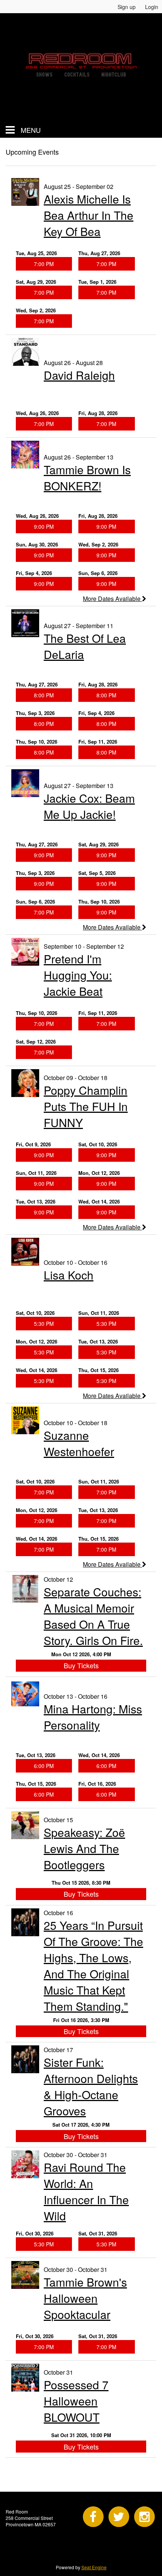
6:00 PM (44, 1766)
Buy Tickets (81, 1665)
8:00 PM (44, 695)
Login (152, 7)
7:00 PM (44, 264)
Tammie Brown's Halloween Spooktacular (85, 2298)
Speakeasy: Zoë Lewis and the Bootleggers (84, 1848)
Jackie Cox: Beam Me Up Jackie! (89, 806)
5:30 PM (44, 1324)
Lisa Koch (69, 1275)
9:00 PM (44, 526)
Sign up (127, 7)
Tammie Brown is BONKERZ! (87, 478)
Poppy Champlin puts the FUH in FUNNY (86, 1106)
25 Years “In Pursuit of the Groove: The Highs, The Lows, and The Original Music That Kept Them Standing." (93, 1966)
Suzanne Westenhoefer (79, 1443)
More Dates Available (112, 599)
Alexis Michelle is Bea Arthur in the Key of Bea (89, 215)
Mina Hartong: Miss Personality (93, 1717)
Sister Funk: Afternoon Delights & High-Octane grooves (91, 2086)
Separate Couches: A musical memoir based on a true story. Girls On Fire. (93, 1616)
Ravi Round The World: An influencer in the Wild (86, 2191)
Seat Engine (94, 2567)
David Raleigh (79, 375)
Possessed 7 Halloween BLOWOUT (76, 2401)
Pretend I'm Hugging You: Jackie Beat (78, 975)
